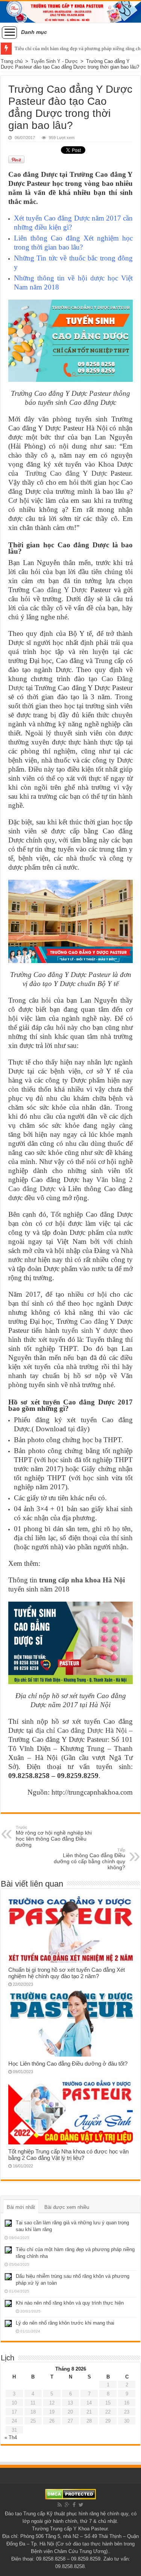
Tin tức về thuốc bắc (67, 258)
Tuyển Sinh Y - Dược (54, 61)
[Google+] (67, 2505)
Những (25, 258)
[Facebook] (74, 2505)
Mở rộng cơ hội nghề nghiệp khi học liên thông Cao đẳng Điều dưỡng (54, 1836)
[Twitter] (81, 2505)
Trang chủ (12, 61)
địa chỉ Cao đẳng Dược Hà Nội (81, 1730)
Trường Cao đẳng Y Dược (66, 473)
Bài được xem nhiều (67, 2207)
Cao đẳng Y (98, 1321)
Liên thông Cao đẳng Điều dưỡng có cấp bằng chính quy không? (89, 1859)
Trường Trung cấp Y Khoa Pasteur (70, 2529)
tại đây (78, 1429)
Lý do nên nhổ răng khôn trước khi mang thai (65, 2323)
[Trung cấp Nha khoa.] (70, 12)
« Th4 (11, 2437)
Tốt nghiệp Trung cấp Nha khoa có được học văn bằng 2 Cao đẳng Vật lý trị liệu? (68, 2155)
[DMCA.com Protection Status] (70, 2494)
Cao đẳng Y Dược (60, 590)
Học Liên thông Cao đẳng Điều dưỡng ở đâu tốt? (68, 2064)
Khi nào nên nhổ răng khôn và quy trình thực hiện (70, 2303)
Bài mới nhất (21, 2207)
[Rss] (60, 2505)
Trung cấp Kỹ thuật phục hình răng (61, 2514)
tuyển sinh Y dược (90, 1330)
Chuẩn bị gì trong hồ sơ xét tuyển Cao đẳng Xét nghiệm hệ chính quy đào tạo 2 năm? (67, 1973)
